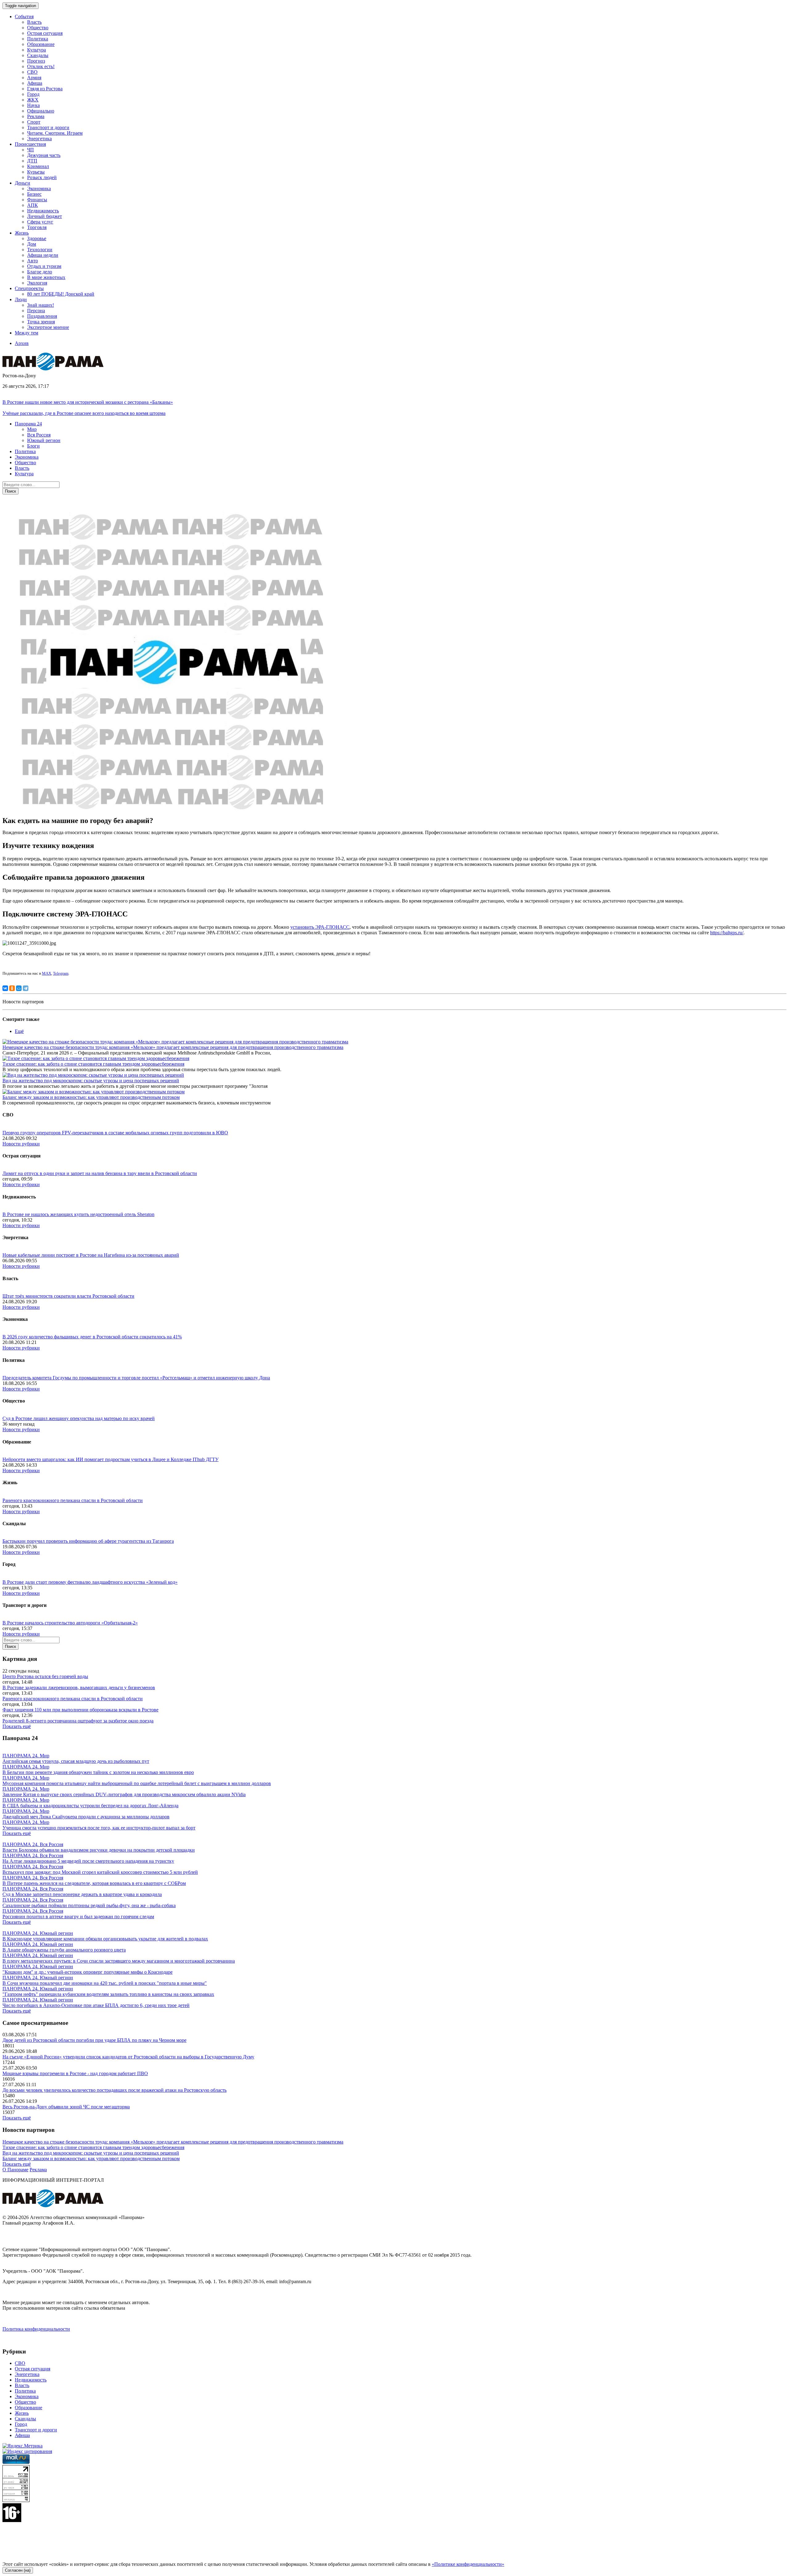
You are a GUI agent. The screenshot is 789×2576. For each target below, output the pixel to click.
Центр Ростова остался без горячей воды (45, 1676)
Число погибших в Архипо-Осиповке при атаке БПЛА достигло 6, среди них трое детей (96, 2005)
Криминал (38, 166)
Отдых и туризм (44, 266)
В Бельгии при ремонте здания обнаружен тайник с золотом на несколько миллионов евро (98, 1772)
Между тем (27, 333)
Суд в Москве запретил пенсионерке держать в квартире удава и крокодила (82, 1894)
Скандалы (38, 55)
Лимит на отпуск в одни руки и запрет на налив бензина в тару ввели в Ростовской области (100, 1173)
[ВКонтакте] (5, 988)
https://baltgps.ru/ (727, 933)
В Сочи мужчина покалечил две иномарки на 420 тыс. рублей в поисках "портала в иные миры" (105, 1983)
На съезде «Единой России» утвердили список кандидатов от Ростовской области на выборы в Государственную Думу (128, 2057)
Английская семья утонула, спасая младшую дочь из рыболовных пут (76, 1761)
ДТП (32, 161)
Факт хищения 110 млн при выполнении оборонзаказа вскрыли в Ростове (80, 1710)
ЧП (31, 150)
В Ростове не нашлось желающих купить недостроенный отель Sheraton (78, 1214)
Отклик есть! (41, 66)
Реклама (36, 116)
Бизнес (34, 194)
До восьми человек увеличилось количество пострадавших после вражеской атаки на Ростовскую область (114, 2090)
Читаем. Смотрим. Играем (55, 133)
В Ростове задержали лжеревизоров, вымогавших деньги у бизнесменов (79, 1687)
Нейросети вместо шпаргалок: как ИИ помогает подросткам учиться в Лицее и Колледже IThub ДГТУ (110, 1459)
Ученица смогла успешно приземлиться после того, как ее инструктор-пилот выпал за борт (99, 1828)
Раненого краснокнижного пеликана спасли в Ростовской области (73, 1500)
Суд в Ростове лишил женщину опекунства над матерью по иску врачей (79, 1418)
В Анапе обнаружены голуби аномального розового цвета (64, 1950)
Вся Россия (39, 435)
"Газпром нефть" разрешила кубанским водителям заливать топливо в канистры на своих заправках (108, 1994)
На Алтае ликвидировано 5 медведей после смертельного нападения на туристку (88, 1861)
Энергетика (39, 139)
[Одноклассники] (12, 988)
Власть (34, 22)
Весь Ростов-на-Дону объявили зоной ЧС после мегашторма (66, 2107)
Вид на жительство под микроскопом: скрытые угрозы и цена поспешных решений (91, 1081)
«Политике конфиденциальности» (468, 2564)
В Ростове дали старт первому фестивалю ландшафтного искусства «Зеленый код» (90, 1582)
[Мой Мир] (19, 988)
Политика (38, 39)
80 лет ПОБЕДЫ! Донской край (61, 294)
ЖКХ (33, 100)
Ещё (19, 1031)
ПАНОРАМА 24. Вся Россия (33, 1844)
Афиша (35, 83)
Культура (37, 50)
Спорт (34, 122)
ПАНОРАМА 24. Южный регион (38, 1933)
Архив (22, 343)
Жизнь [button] (22, 233)
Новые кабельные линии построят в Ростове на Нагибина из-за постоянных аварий (91, 1255)
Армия (34, 78)
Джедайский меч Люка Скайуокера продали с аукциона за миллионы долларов (86, 1817)
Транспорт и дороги (48, 127)
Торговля (37, 227)
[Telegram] (26, 988)
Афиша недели (43, 255)
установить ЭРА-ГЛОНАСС (320, 927)
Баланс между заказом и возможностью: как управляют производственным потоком (91, 1097)
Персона (36, 311)
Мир (32, 429)
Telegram (61, 973)
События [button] (24, 16)
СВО (32, 72)
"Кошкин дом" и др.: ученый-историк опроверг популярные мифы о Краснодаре (88, 1972)
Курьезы (36, 172)
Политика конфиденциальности (36, 2329)
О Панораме (15, 2170)
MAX (47, 973)
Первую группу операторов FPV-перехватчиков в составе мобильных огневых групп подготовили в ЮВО (115, 1133)
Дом (32, 244)
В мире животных (46, 277)
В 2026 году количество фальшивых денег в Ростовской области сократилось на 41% (92, 1337)
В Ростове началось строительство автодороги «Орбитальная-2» (70, 1623)
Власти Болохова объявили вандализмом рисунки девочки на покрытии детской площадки (99, 1850)
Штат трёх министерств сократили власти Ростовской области (68, 1296)
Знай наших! (41, 305)
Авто (33, 261)
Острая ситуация (45, 33)
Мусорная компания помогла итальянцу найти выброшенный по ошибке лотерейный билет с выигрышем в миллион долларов (137, 1783)
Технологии (40, 250)
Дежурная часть (44, 155)
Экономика (39, 188)
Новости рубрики (21, 1144)
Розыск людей (42, 177)
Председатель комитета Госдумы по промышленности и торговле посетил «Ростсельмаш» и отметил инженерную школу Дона (136, 1378)
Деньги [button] (22, 183)
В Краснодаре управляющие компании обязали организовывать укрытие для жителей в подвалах (105, 1939)
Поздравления (42, 316)
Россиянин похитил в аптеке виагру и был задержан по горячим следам (78, 1917)
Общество (38, 28)
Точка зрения (41, 322)
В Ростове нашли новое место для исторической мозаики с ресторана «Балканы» (88, 402)
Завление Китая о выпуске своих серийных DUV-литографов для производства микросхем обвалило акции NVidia (124, 1794)
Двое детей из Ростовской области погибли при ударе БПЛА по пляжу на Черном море (94, 2040)
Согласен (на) (18, 2570)
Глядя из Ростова (45, 89)
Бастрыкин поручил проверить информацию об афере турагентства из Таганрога (88, 1541)
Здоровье (37, 238)
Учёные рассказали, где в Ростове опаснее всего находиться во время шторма (84, 413)
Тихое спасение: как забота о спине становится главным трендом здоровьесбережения (93, 1064)
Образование (41, 44)
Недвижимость (43, 211)
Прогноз (36, 61)
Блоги (33, 446)
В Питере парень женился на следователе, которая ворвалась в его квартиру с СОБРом (94, 1883)
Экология (37, 283)
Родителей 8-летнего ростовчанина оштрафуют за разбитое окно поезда (78, 1721)
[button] (28, 424)
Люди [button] (21, 299)
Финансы (37, 200)
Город (33, 94)
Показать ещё (17, 1726)
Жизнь (22, 2413)
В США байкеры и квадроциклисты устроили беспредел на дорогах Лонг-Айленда (90, 1806)
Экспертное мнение (48, 327)
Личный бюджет (45, 216)
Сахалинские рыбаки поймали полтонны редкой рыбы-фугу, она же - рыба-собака (89, 1905)
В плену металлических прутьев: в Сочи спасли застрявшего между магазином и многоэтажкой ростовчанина (119, 1961)
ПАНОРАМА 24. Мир (26, 1756)
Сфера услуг (40, 222)
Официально (41, 111)
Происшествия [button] (30, 144)
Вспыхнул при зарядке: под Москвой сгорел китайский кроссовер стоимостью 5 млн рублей (100, 1872)
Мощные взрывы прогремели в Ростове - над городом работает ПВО (75, 2073)
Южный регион (44, 440)
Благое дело (40, 272)
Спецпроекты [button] (29, 288)
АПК (33, 205)
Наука (33, 105)
